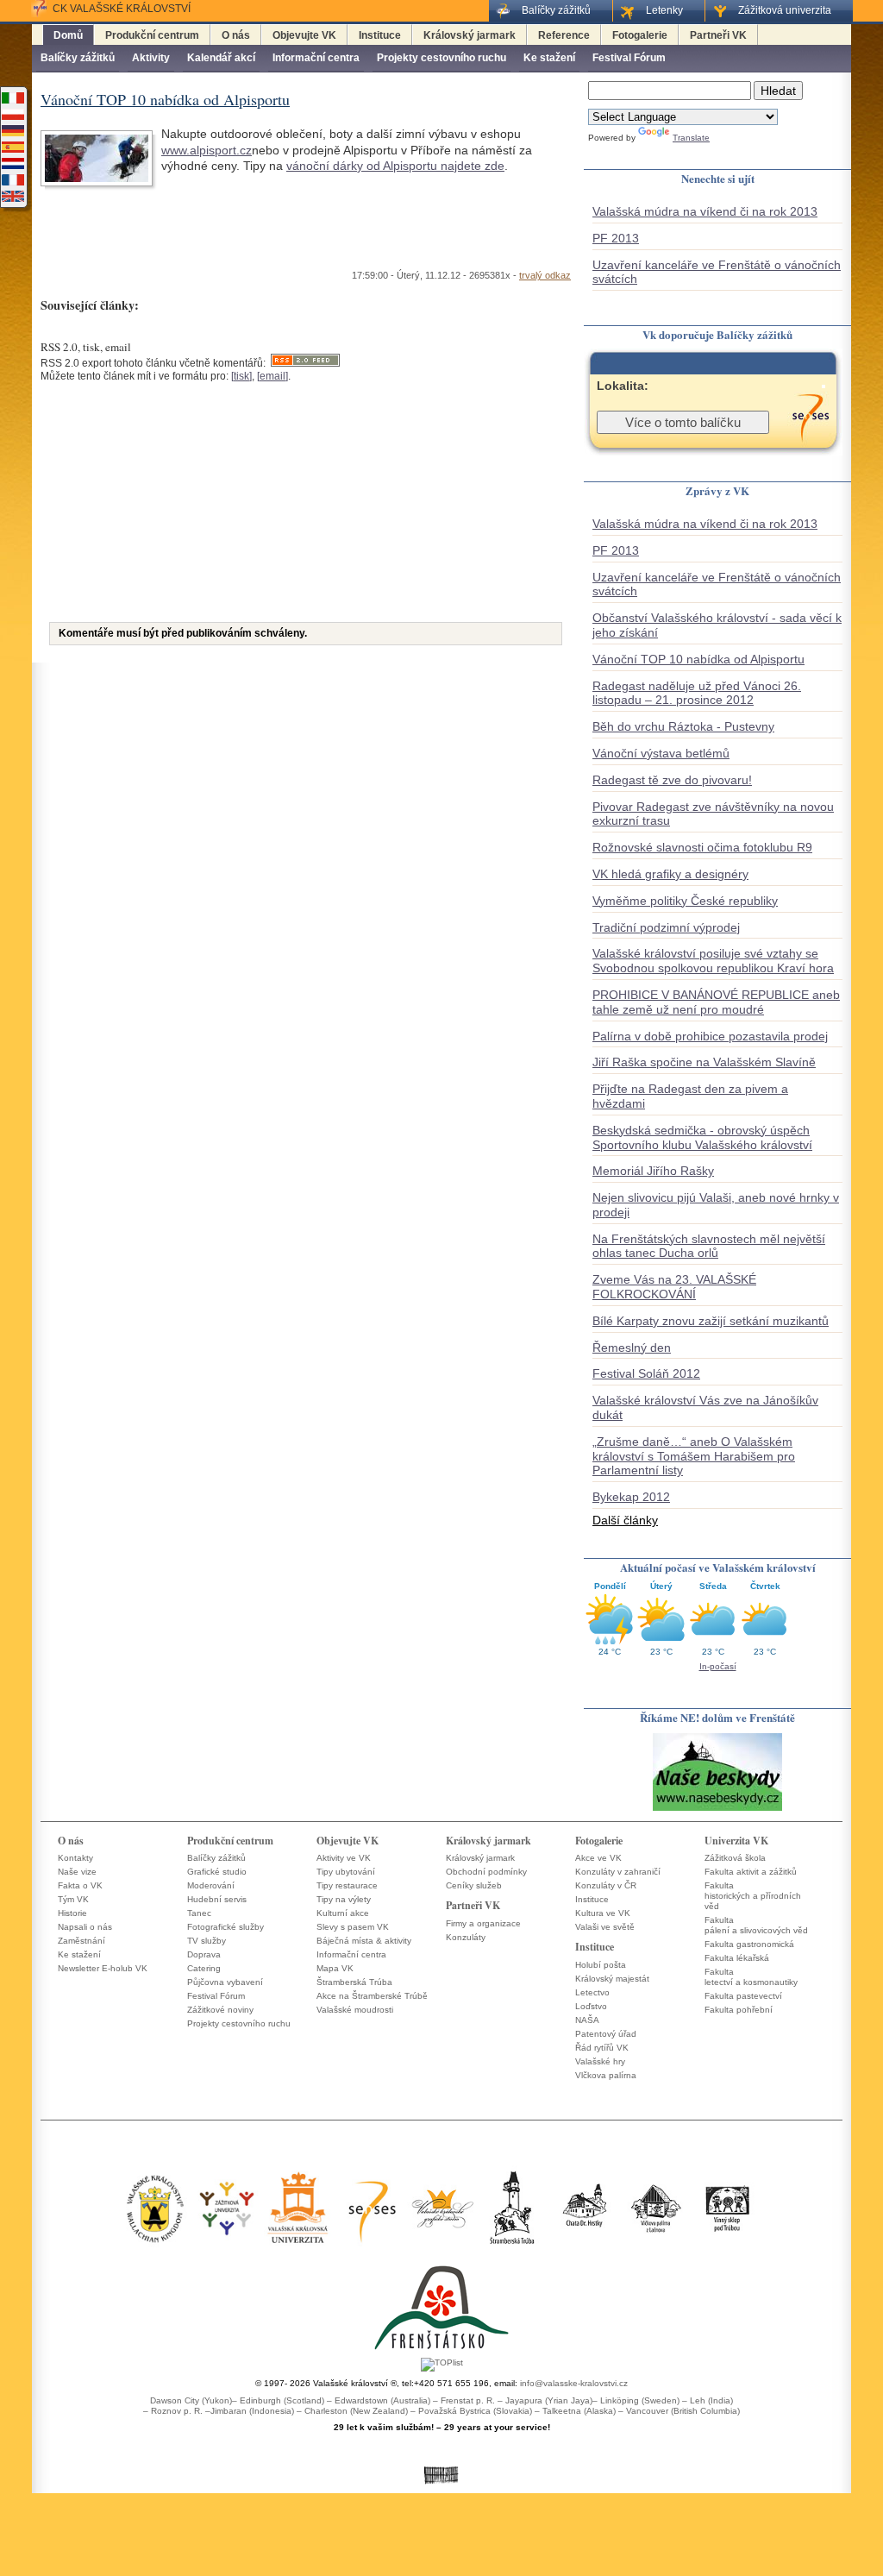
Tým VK (73, 1899)
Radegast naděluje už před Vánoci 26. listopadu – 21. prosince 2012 (697, 693)
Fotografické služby (225, 1927)
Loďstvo (591, 2006)
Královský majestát (612, 1979)
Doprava (204, 1954)
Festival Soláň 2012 (646, 1373)
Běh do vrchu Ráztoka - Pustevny (683, 726)
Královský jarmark (470, 35)
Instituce (380, 35)
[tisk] (241, 376)
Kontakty (75, 1858)
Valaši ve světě (605, 1927)
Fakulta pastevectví (743, 1996)
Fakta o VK (80, 1885)
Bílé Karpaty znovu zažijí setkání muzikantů (711, 1321)
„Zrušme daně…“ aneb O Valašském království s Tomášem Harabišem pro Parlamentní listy (694, 1456)
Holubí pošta (601, 1965)
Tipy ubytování (346, 1872)
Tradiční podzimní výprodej (666, 927)
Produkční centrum (152, 35)
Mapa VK (335, 1968)
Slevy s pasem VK (353, 1927)
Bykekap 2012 (631, 1497)
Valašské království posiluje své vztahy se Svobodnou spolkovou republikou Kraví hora (713, 961)
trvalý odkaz (545, 275)
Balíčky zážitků (78, 58)
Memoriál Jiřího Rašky (653, 1171)
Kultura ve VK (603, 1913)
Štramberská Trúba (354, 1982)
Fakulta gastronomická (749, 1944)
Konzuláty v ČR (606, 1885)
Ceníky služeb (474, 1885)
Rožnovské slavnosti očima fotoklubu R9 (702, 847)
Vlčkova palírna (606, 2075)
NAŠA (587, 2020)
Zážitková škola (735, 1858)
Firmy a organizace (483, 1923)
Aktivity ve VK (344, 1858)
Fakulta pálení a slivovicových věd (756, 1925)
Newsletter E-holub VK (103, 1968)
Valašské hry (600, 2061)
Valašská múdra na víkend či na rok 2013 (705, 211)
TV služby (207, 1941)
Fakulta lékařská (737, 1958)
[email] (272, 376)
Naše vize (77, 1872)
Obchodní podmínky (486, 1872)
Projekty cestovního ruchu (441, 58)
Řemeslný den (632, 1348)
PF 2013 (616, 238)
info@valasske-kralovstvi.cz (574, 2383)
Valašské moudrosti (355, 2010)
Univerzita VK (736, 1841)
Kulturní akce (343, 1913)
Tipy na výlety (344, 1899)
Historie (72, 1913)
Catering (204, 1968)
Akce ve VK (598, 1858)
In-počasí (718, 1666)
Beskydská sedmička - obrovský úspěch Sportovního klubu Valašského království (702, 1137)
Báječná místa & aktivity (364, 1941)
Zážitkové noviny (220, 2010)
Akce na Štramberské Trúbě (372, 1996)
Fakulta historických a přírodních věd (753, 1896)
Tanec (199, 1913)
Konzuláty (466, 1937)
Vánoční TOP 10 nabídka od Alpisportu (698, 659)
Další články (625, 1520)
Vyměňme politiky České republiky (685, 901)
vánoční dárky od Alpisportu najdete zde (395, 166)
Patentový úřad (606, 2034)
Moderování (211, 1885)
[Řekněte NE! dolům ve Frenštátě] (717, 1809)
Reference (564, 35)
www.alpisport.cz (207, 150)
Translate (691, 138)
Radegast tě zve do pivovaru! (672, 780)
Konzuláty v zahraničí (618, 1872)
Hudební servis (217, 1899)
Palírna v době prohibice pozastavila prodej (710, 1036)
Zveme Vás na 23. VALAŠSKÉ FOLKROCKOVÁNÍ (674, 1287)
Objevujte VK (304, 35)
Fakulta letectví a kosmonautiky (751, 1977)
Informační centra (316, 58)
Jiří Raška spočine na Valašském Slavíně (704, 1062)
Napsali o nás (85, 1927)
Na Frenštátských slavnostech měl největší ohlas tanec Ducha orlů (709, 1246)
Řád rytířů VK (602, 2048)
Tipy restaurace (347, 1885)
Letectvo (592, 1992)
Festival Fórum (629, 58)
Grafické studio (217, 1872)
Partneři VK (718, 35)
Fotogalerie (640, 35)
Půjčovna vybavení (225, 1982)
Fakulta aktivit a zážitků (751, 1872)
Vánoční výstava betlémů (661, 753)
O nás (236, 35)
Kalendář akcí (221, 58)
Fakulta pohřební (739, 2010)
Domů (68, 35)
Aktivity (151, 58)
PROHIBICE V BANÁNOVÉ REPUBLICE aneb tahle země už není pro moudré (716, 1002)
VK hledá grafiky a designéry (670, 874)
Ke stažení (549, 58)
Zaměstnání (81, 1941)
